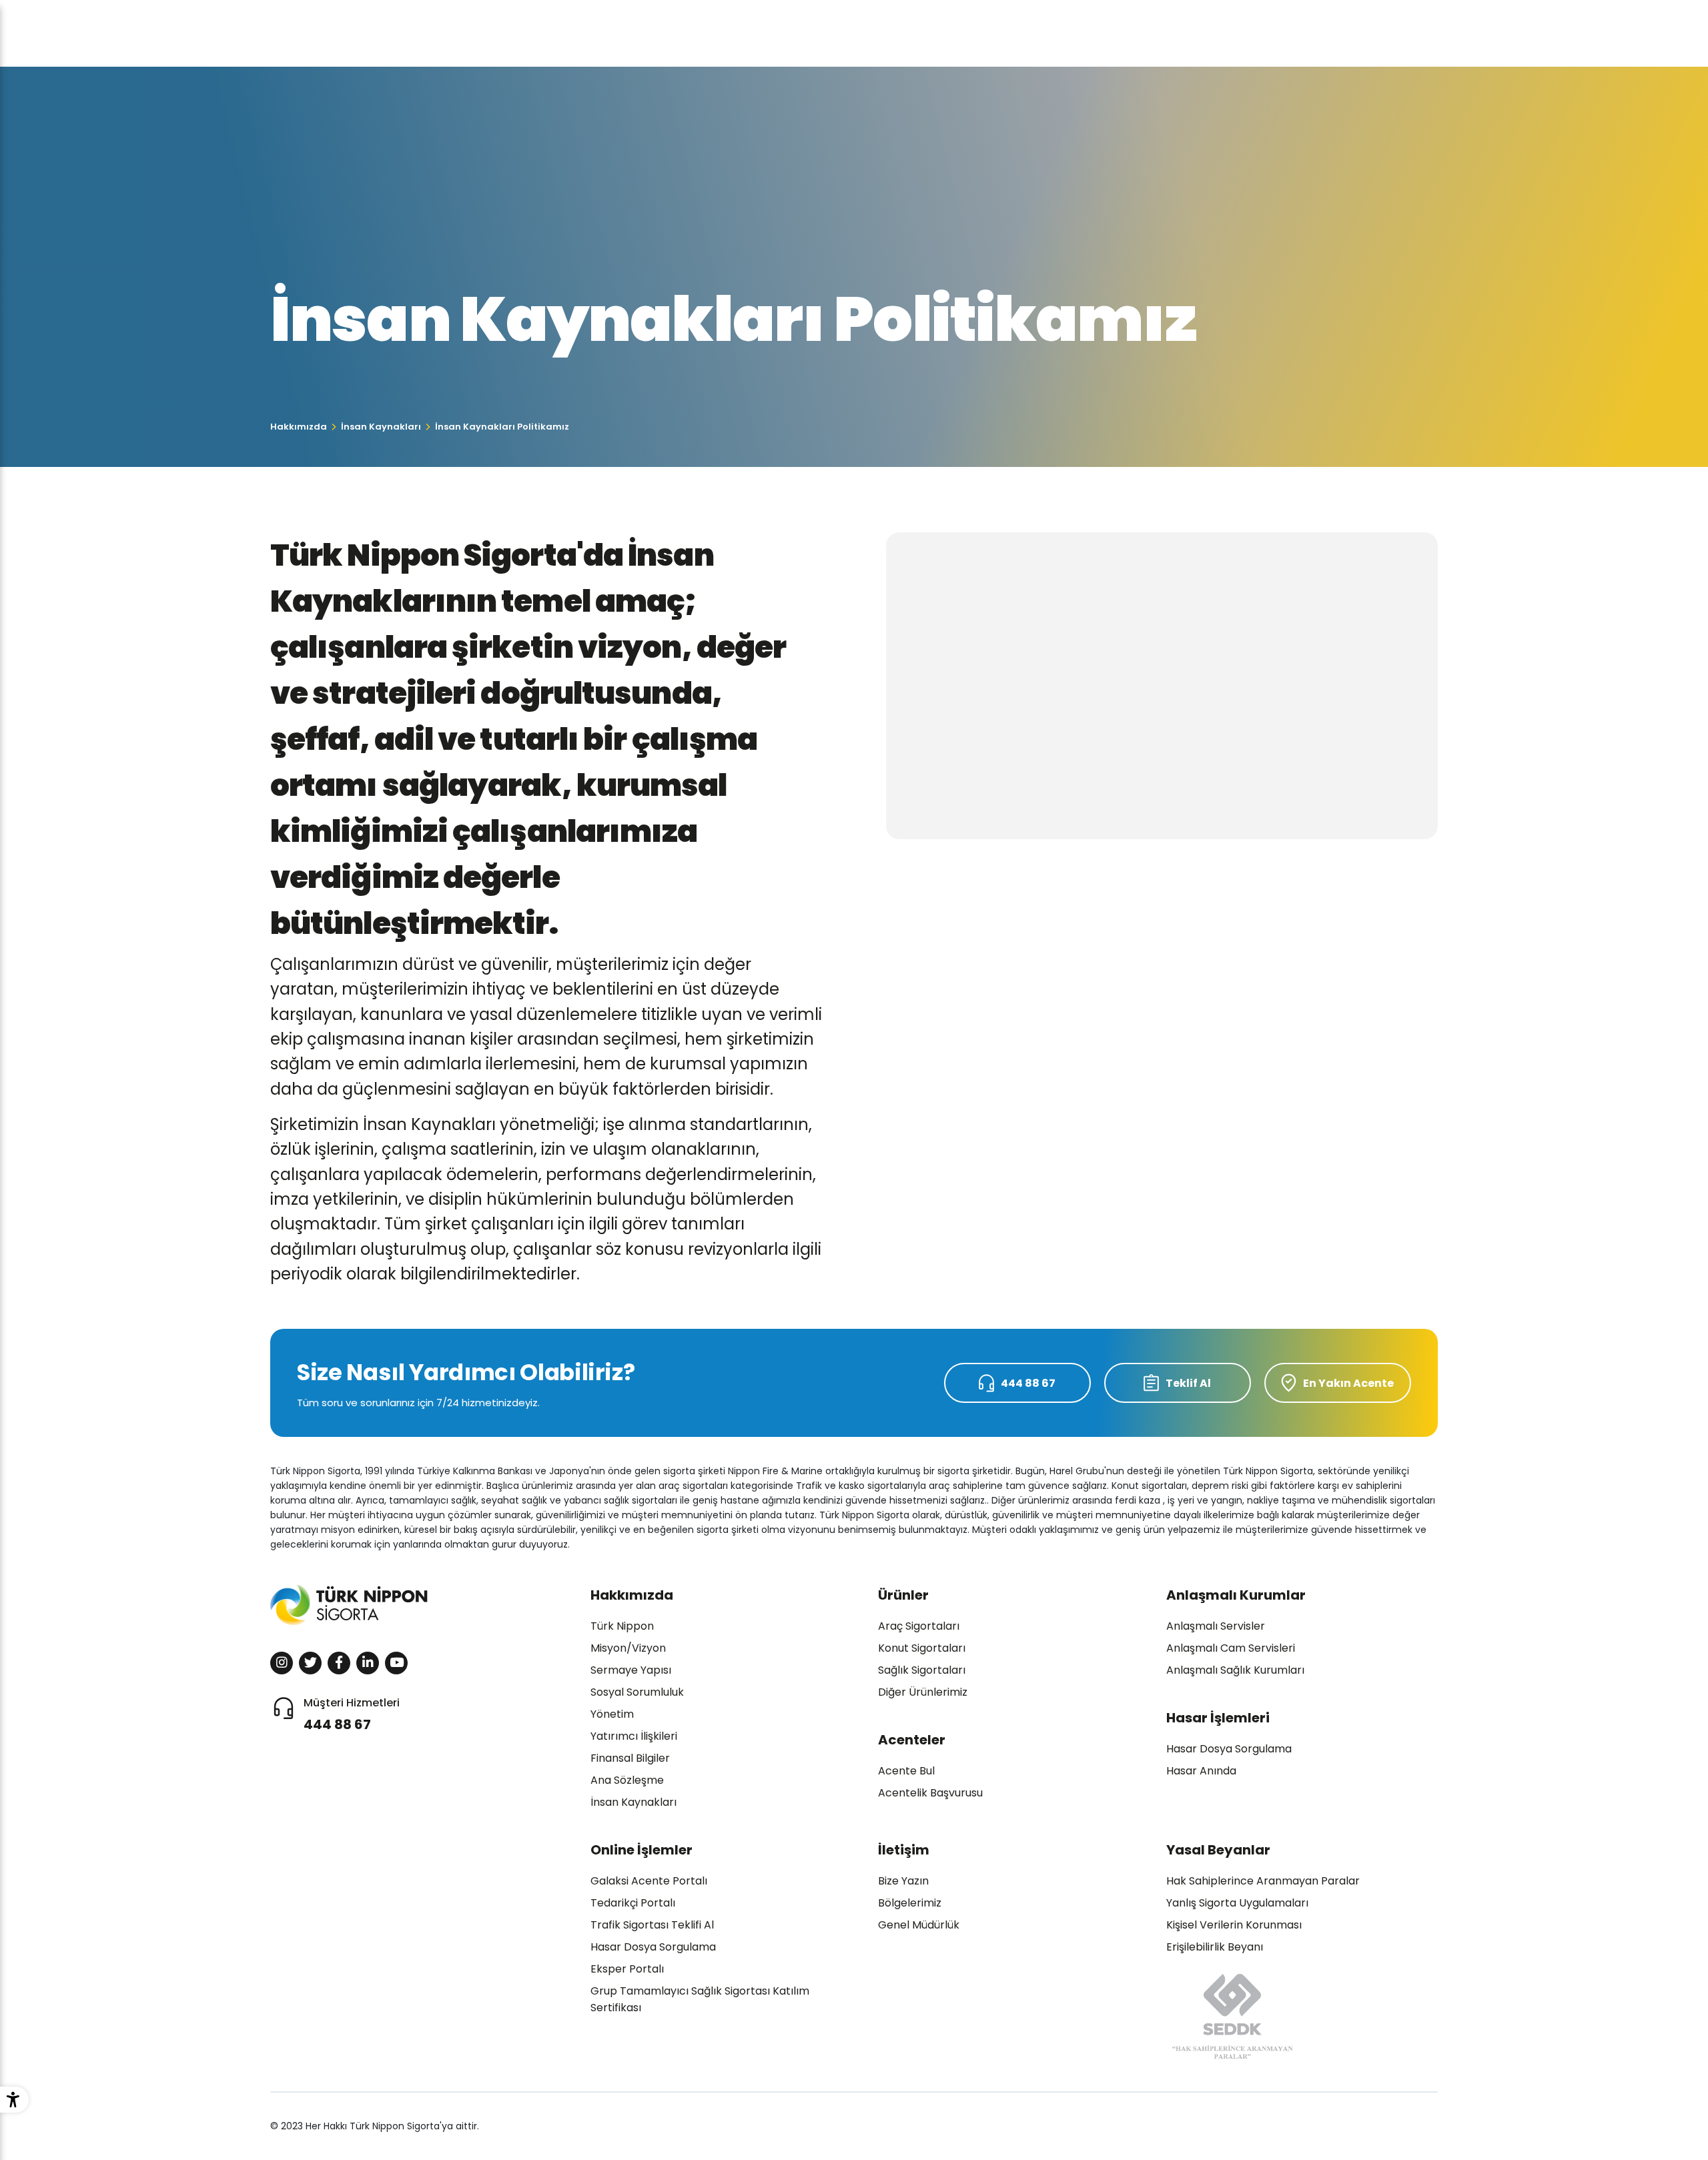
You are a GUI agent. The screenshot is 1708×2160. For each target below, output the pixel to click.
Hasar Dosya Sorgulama (1229, 1749)
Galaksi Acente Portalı (649, 1881)
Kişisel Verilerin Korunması (1234, 1925)
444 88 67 (1028, 1383)
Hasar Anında (1201, 1771)
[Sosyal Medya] (282, 1663)
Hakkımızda (299, 427)
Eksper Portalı (627, 1969)
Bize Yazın (903, 1881)
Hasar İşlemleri (1218, 1718)
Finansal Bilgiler (630, 1758)
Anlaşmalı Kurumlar (1236, 1595)
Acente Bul (906, 1771)
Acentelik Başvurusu (930, 1793)
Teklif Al (1188, 1383)
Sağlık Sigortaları (922, 1670)
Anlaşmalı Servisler (1216, 1626)
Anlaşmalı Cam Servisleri (1231, 1648)
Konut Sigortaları (922, 1648)
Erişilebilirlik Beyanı (1215, 1947)
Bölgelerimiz (910, 1903)
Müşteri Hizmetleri (352, 1714)
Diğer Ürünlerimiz (923, 1692)
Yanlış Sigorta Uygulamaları (1237, 1903)
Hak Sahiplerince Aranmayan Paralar (1263, 1881)
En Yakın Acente (1348, 1383)
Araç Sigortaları (919, 1626)
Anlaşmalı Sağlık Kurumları (1235, 1670)
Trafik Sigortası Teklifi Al (652, 1925)
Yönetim (612, 1714)
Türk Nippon (622, 1626)
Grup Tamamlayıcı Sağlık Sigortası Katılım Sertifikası (700, 1999)
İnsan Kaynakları (381, 427)
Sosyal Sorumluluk (637, 1692)
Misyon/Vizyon (628, 1648)
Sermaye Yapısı (631, 1670)
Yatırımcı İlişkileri (634, 1736)
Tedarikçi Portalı (633, 1903)
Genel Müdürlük (919, 1925)
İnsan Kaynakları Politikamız (502, 427)
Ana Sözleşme (627, 1780)
